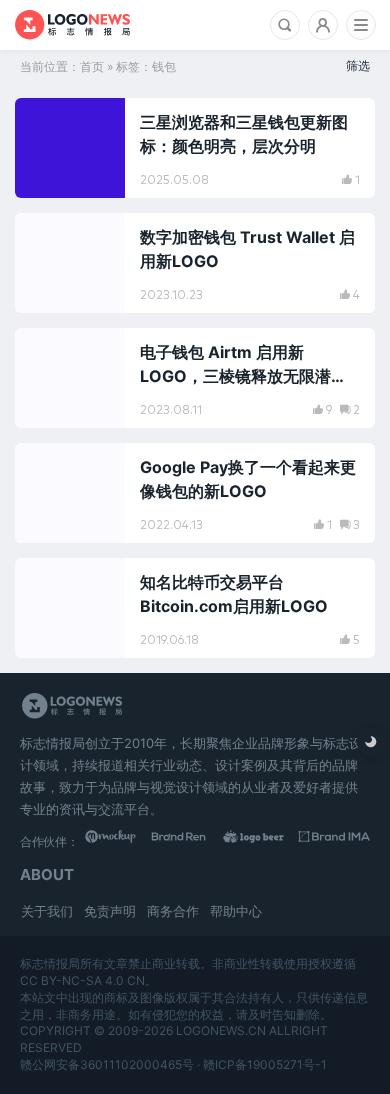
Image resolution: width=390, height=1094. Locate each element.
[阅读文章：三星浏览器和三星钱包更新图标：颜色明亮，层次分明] (195, 148)
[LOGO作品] (263, 841)
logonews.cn (221, 1030)
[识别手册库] (334, 841)
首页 (92, 66)
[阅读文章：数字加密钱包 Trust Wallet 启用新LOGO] (195, 263)
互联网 (56, 237)
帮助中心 (236, 911)
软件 (51, 122)
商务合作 (173, 911)
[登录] (323, 25)
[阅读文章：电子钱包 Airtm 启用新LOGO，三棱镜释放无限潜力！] (195, 378)
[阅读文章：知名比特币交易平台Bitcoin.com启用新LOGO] (195, 608)
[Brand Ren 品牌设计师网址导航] (191, 841)
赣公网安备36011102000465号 (107, 1064)
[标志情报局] (72, 25)
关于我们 (47, 911)
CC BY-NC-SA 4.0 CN (82, 980)
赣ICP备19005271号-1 (265, 1064)
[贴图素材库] (120, 841)
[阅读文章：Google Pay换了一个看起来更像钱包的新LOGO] (195, 493)
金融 (51, 352)
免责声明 (110, 911)
